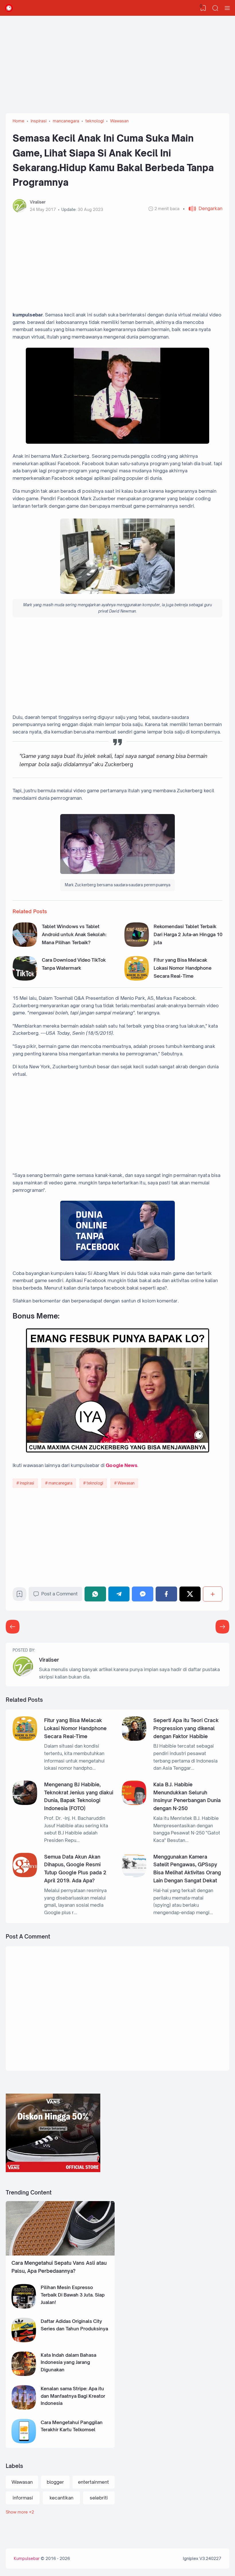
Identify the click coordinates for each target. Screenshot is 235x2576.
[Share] (213, 1594)
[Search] (215, 8)
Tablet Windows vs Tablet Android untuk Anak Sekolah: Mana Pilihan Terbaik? (74, 934)
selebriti (99, 2498)
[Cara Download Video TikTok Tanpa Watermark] (25, 979)
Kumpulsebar (27, 2558)
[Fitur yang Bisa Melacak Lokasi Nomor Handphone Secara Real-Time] (137, 979)
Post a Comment (59, 1594)
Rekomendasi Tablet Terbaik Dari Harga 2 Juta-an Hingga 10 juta (188, 934)
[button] (203, 209)
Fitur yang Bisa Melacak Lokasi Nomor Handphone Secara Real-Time (183, 968)
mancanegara (60, 1483)
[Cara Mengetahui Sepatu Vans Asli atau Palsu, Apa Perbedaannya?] (60, 2254)
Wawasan (126, 1483)
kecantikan (61, 2498)
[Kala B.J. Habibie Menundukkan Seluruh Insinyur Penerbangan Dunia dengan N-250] (134, 1803)
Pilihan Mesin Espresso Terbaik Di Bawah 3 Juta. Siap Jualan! (73, 2295)
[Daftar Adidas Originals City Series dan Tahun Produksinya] (24, 2341)
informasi (23, 2498)
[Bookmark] (19, 1596)
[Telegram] (119, 1594)
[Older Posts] (13, 1627)
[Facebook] (166, 1594)
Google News (122, 1465)
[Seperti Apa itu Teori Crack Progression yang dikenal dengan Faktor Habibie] (134, 1739)
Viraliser (49, 1660)
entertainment (93, 2482)
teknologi (95, 1483)
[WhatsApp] (95, 1594)
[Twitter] (190, 1594)
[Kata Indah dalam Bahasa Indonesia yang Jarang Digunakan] (24, 2374)
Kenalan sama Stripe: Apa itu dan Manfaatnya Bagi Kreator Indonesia (73, 2396)
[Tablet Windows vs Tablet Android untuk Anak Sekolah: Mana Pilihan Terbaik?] (25, 945)
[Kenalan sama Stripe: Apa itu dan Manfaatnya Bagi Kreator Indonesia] (24, 2408)
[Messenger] (143, 1594)
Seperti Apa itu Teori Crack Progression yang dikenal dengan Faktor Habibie (186, 1728)
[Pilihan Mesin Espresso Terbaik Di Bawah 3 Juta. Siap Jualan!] (24, 2307)
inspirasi (27, 1483)
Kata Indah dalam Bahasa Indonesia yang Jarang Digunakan (68, 2362)
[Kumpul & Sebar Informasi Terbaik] (9, 8)
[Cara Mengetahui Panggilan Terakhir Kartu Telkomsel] (24, 2442)
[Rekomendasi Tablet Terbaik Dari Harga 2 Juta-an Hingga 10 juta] (137, 945)
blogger (55, 2482)
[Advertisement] (117, 62)
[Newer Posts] (222, 1627)
